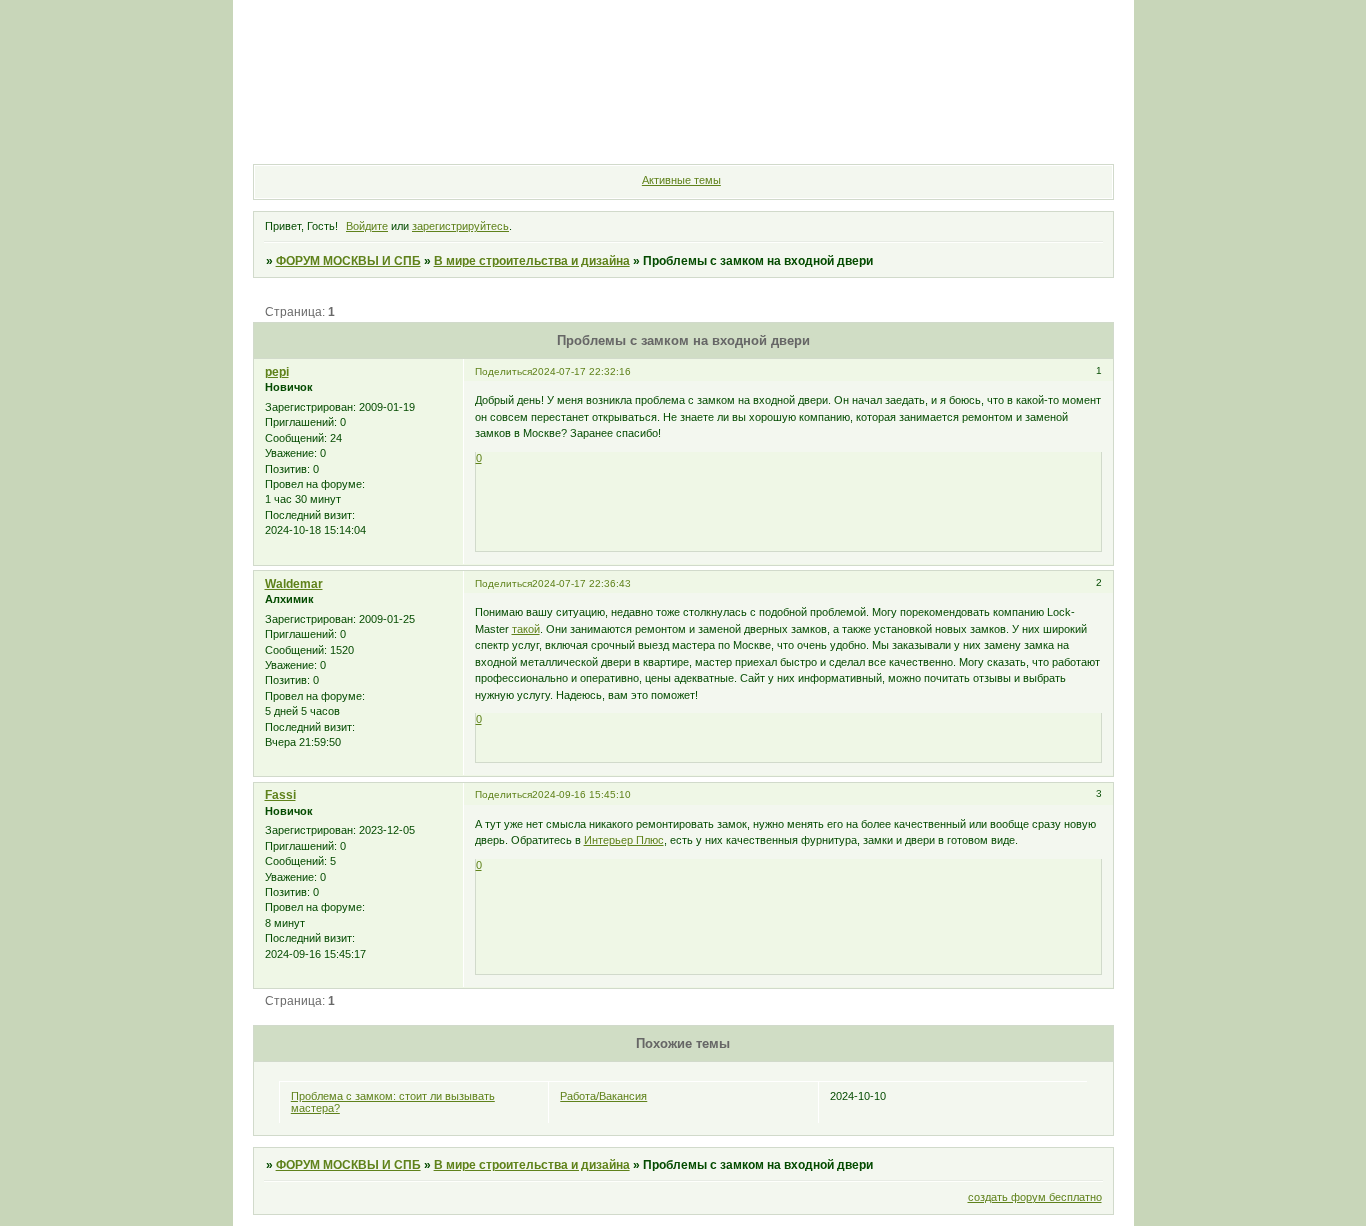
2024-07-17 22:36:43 (581, 583)
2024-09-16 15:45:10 (581, 794)
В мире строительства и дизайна (532, 261)
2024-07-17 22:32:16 (581, 371)
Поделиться (503, 371)
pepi (277, 372)
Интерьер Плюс (624, 840)
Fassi (280, 795)
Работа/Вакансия (603, 1096)
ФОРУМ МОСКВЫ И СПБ (348, 261)
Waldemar (294, 584)
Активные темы (681, 180)
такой (526, 629)
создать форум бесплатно (1035, 1197)
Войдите (367, 226)
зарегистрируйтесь (460, 226)
